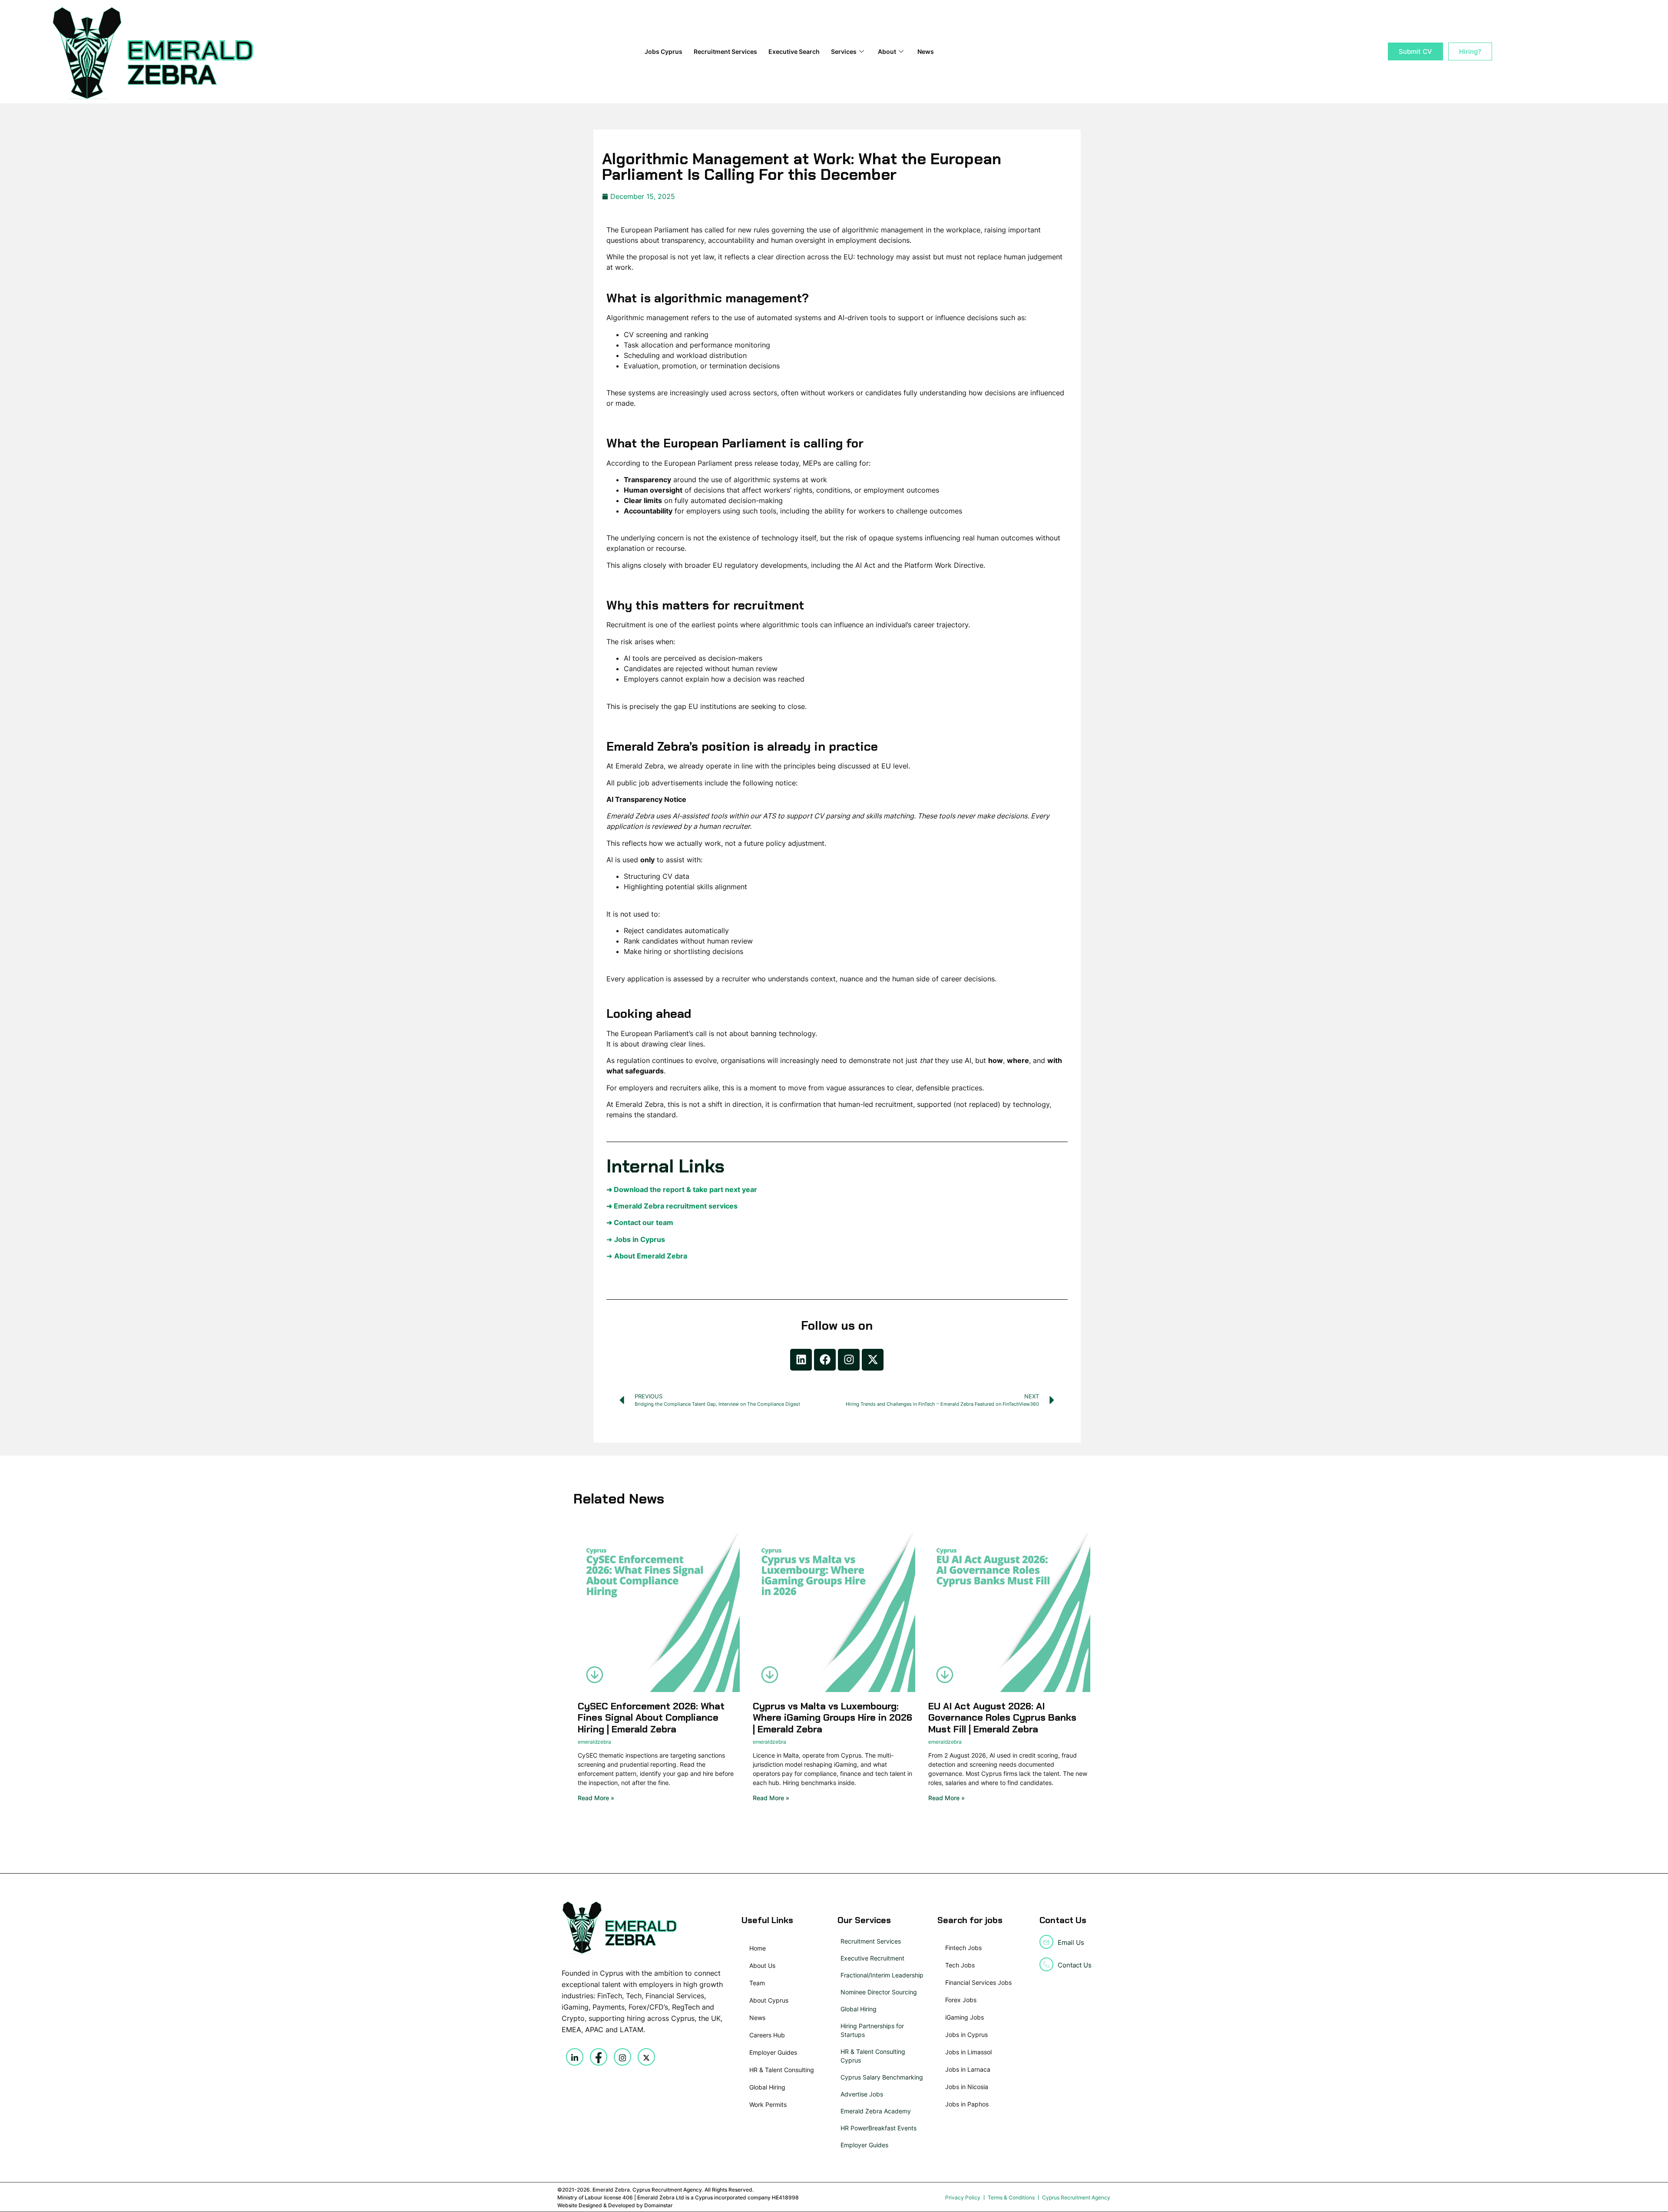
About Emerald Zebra (651, 1256)
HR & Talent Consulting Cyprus (873, 2056)
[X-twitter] (873, 1360)
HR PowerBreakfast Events (879, 2128)
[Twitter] (646, 2057)
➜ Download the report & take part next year (682, 1189)
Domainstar (659, 2205)
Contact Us (1075, 1965)
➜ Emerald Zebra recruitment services (672, 1206)
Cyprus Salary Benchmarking (882, 2077)
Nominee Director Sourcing (879, 1992)
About (887, 51)
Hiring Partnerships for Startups (872, 2030)
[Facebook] (825, 1360)
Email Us (1071, 1942)
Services (844, 51)
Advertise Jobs (862, 2094)
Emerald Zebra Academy (876, 2111)
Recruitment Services (725, 51)
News (926, 51)
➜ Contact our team (640, 1222)
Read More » (596, 1798)
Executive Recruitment (872, 1958)
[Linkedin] (801, 1360)
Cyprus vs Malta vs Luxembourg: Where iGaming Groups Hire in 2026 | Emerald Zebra (832, 1718)
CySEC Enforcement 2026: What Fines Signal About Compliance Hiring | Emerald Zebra (651, 1718)
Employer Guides (864, 2145)
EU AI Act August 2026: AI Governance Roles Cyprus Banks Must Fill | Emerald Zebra (1002, 1718)
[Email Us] (1046, 1942)
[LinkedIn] (575, 2057)
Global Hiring (859, 2009)
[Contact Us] (1046, 1964)
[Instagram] (849, 1360)
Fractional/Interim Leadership (882, 1975)
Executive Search (794, 51)
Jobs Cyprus (664, 51)
